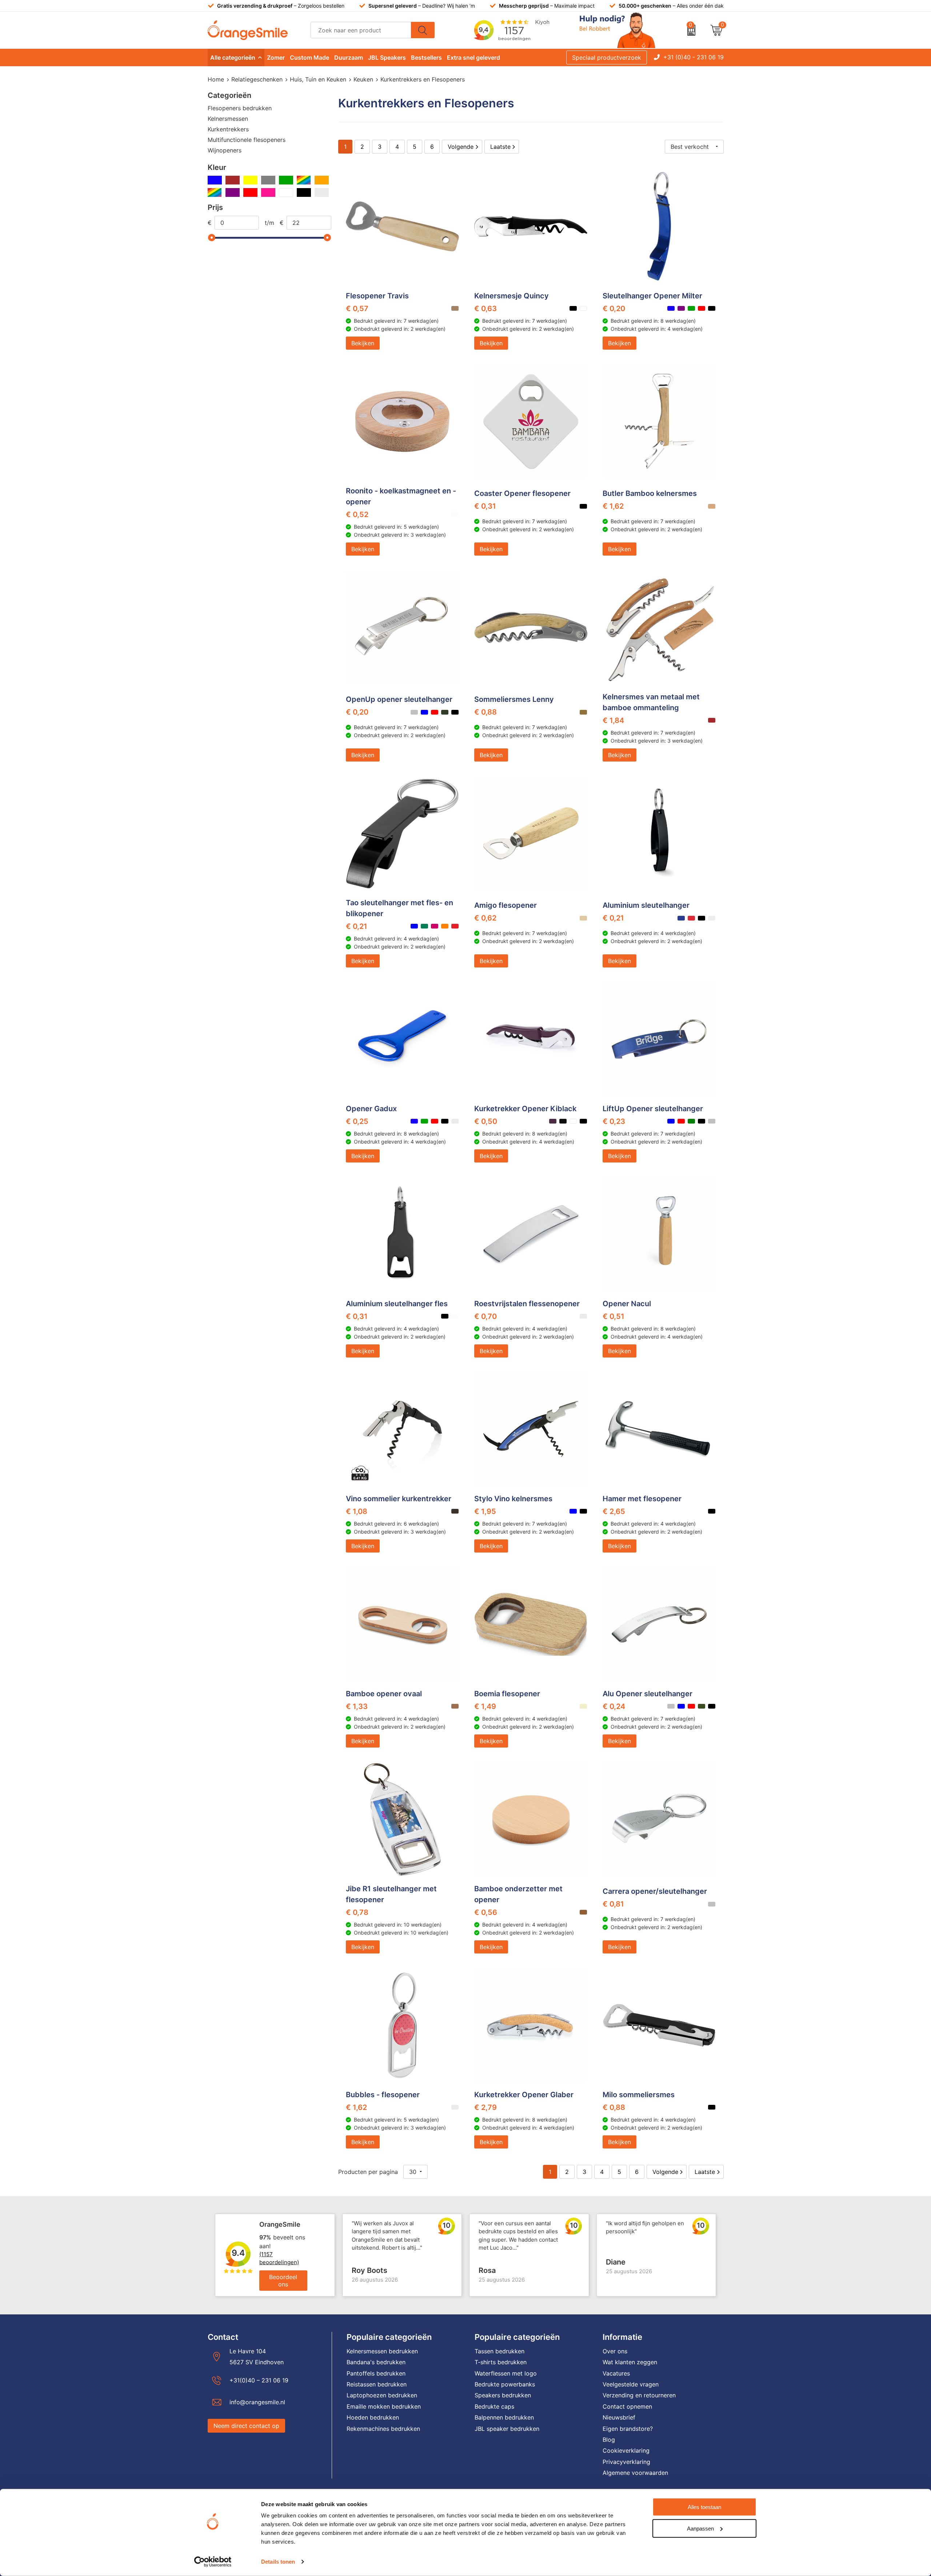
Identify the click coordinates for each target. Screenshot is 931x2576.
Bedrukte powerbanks (505, 2384)
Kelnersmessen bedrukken (382, 2351)
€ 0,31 (485, 506)
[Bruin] (233, 180)
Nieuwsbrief (619, 2417)
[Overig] (215, 192)
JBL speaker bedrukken (507, 2429)
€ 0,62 (485, 918)
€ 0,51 (614, 1316)
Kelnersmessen (228, 119)
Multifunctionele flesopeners (247, 140)
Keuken (363, 79)
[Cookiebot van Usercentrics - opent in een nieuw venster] (213, 2562)
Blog (609, 2440)
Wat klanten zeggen (630, 2362)
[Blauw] (215, 180)
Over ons (615, 2351)
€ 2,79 (486, 2107)
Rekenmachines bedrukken (383, 2429)
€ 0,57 (357, 309)
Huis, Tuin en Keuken (318, 79)
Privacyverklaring (626, 2462)
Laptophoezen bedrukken (382, 2395)
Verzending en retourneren (639, 2395)
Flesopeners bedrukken (240, 108)
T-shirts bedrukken (501, 2362)
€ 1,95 (485, 1511)
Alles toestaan (704, 2507)
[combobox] (361, 30)
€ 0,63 (486, 309)
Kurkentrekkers (228, 129)
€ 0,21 (357, 926)
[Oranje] (322, 180)
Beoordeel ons (283, 2281)
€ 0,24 (614, 1706)
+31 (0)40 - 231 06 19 (694, 57)
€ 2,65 (614, 1511)
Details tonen (278, 2562)
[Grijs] (268, 180)
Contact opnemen (627, 2406)
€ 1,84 (613, 720)
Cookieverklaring (626, 2450)
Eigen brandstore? (628, 2429)
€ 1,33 (357, 1706)
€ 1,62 (613, 506)
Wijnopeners (225, 150)
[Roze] (268, 192)
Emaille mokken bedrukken (384, 2406)
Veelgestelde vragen (631, 2384)
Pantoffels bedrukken (376, 2373)
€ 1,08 (357, 1511)
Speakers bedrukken (503, 2395)
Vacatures (616, 2373)
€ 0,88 (486, 712)
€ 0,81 (613, 1904)
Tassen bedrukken (500, 2351)
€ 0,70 (486, 1316)
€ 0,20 (614, 309)
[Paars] (233, 192)
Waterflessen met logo (506, 2373)
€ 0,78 (357, 1912)
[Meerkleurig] (304, 180)
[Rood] (250, 192)
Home (216, 79)
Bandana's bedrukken (376, 2362)
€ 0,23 (614, 1121)
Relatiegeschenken (257, 79)
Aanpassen (700, 2528)
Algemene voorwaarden (635, 2473)
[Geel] (250, 180)
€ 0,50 (486, 1121)
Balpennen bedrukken (504, 2417)
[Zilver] (322, 192)
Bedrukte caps (494, 2406)
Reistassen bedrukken (377, 2384)
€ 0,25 (357, 1121)
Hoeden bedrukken (373, 2417)
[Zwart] (304, 192)
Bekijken (363, 343)
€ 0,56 (486, 1912)
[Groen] (286, 180)
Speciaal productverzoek (607, 57)
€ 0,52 (357, 514)
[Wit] (286, 192)
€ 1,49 (485, 1706)
